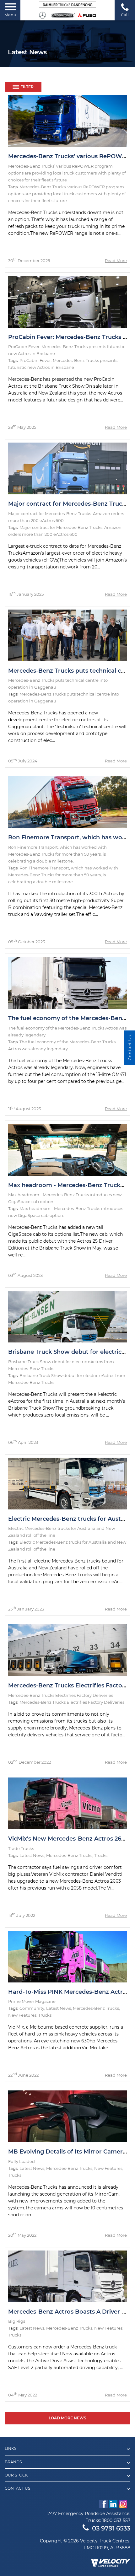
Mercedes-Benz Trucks (69, 1855)
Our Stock (16, 2475)
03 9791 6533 (111, 2528)
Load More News (67, 2418)
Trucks (101, 1855)
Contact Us (17, 2488)
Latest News (32, 1855)
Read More (116, 261)
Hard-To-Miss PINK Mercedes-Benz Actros (69, 1992)
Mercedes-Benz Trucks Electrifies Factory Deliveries (72, 1702)
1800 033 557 (116, 2520)
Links (11, 2449)
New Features (22, 2015)
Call (125, 15)
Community (32, 2008)
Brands (13, 2462)
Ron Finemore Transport (44, 868)
